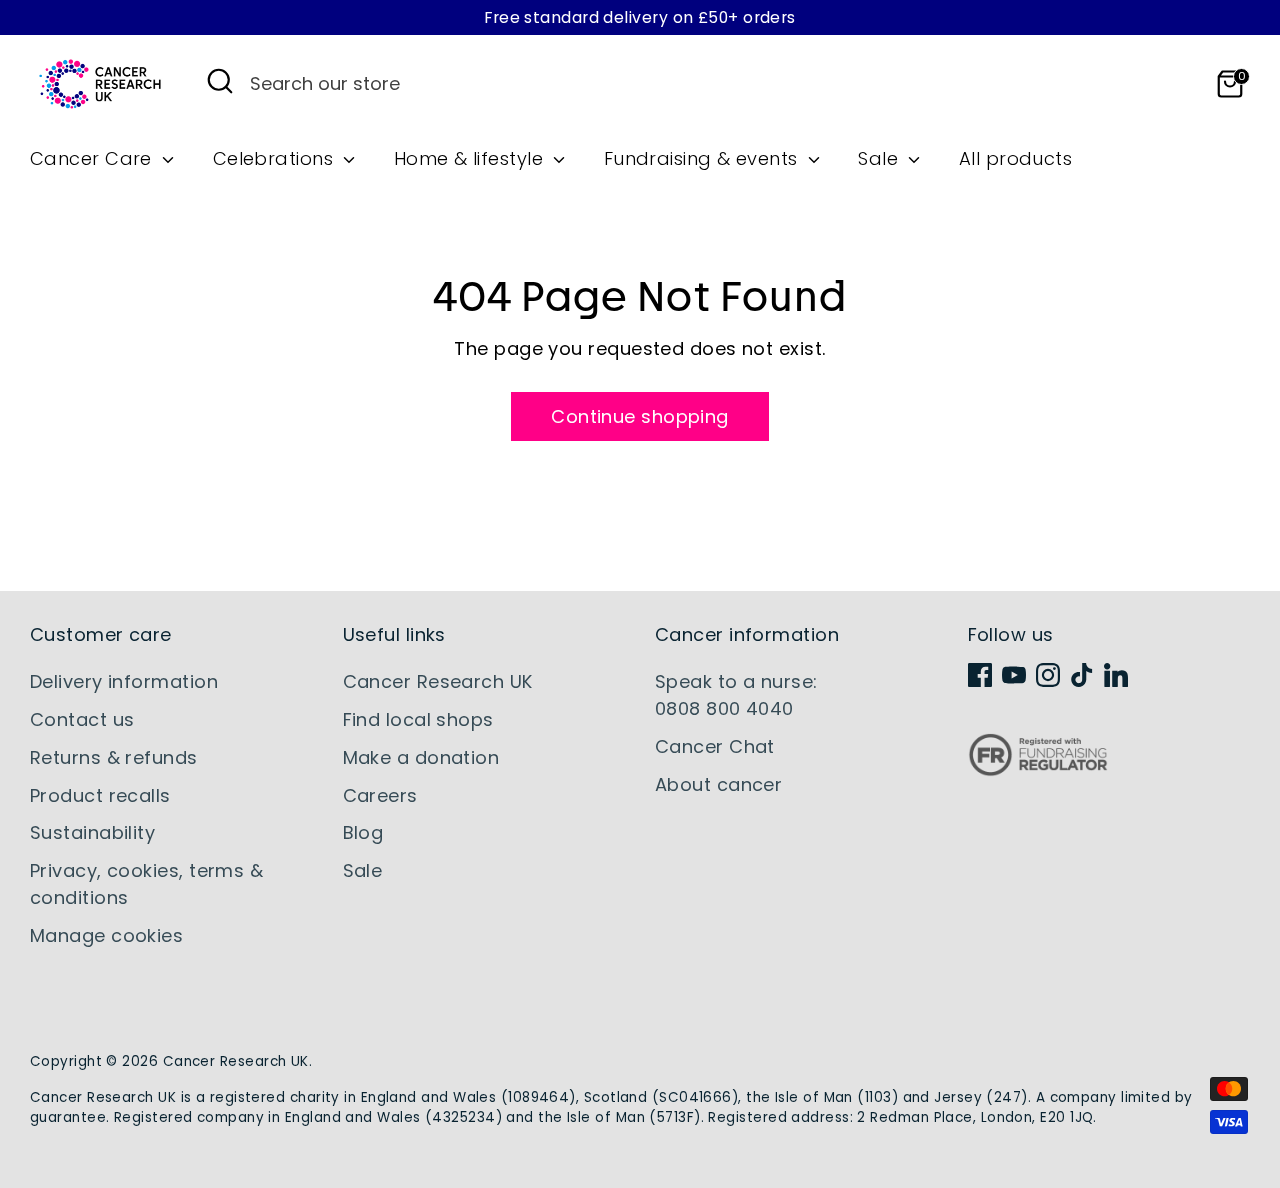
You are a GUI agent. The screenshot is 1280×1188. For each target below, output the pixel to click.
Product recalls (100, 795)
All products (1015, 158)
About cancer (718, 784)
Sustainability (92, 832)
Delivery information (124, 681)
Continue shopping (640, 416)
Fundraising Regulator (1038, 770)
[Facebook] (980, 675)
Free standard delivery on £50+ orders (640, 17)
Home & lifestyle (471, 158)
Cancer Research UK (438, 681)
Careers (380, 795)
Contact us (82, 719)
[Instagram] (1048, 675)
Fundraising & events (703, 158)
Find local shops (418, 719)
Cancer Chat (715, 746)
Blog (363, 832)
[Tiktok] (1082, 675)
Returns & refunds (114, 757)
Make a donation (421, 757)
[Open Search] (220, 81)
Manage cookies (106, 935)
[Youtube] (1014, 675)
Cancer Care (93, 158)
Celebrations (276, 158)
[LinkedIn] (1116, 675)
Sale (880, 158)
